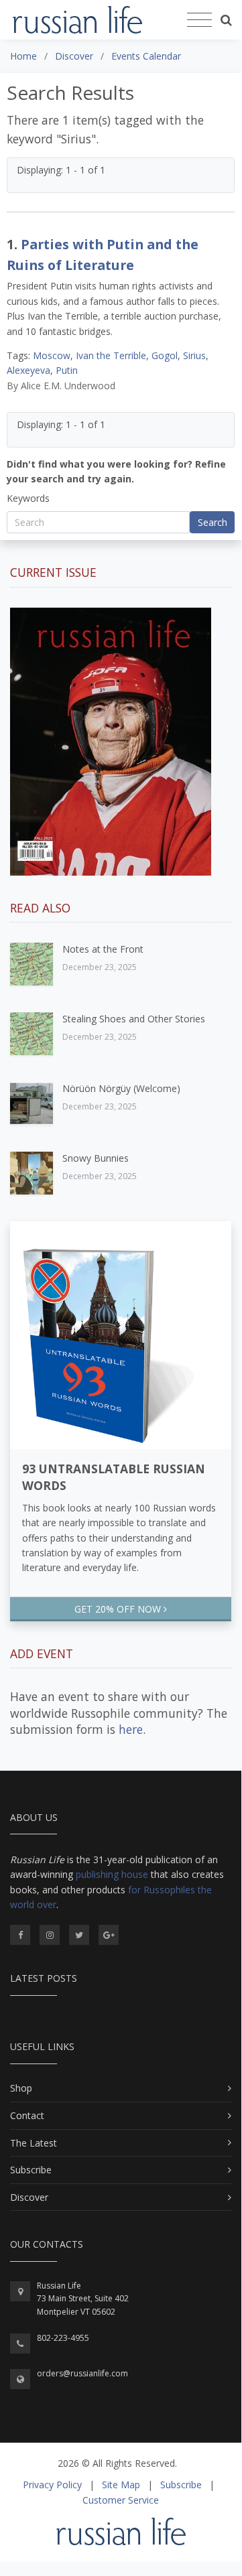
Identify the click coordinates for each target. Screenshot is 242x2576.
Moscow (52, 355)
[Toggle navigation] (199, 20)
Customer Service (121, 2500)
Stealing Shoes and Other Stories (134, 1019)
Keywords (28, 498)
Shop (21, 2088)
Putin (67, 370)
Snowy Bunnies (96, 1158)
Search (213, 522)
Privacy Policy (52, 2485)
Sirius (194, 355)
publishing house (112, 1874)
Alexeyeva (28, 370)
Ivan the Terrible (111, 355)
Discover (29, 2197)
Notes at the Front (103, 949)
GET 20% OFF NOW (119, 1609)
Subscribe (31, 2170)
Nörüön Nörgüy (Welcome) (121, 1088)
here (131, 1729)
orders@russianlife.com (82, 2373)
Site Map (121, 2485)
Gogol (165, 355)
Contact (27, 2115)
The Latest (34, 2143)
